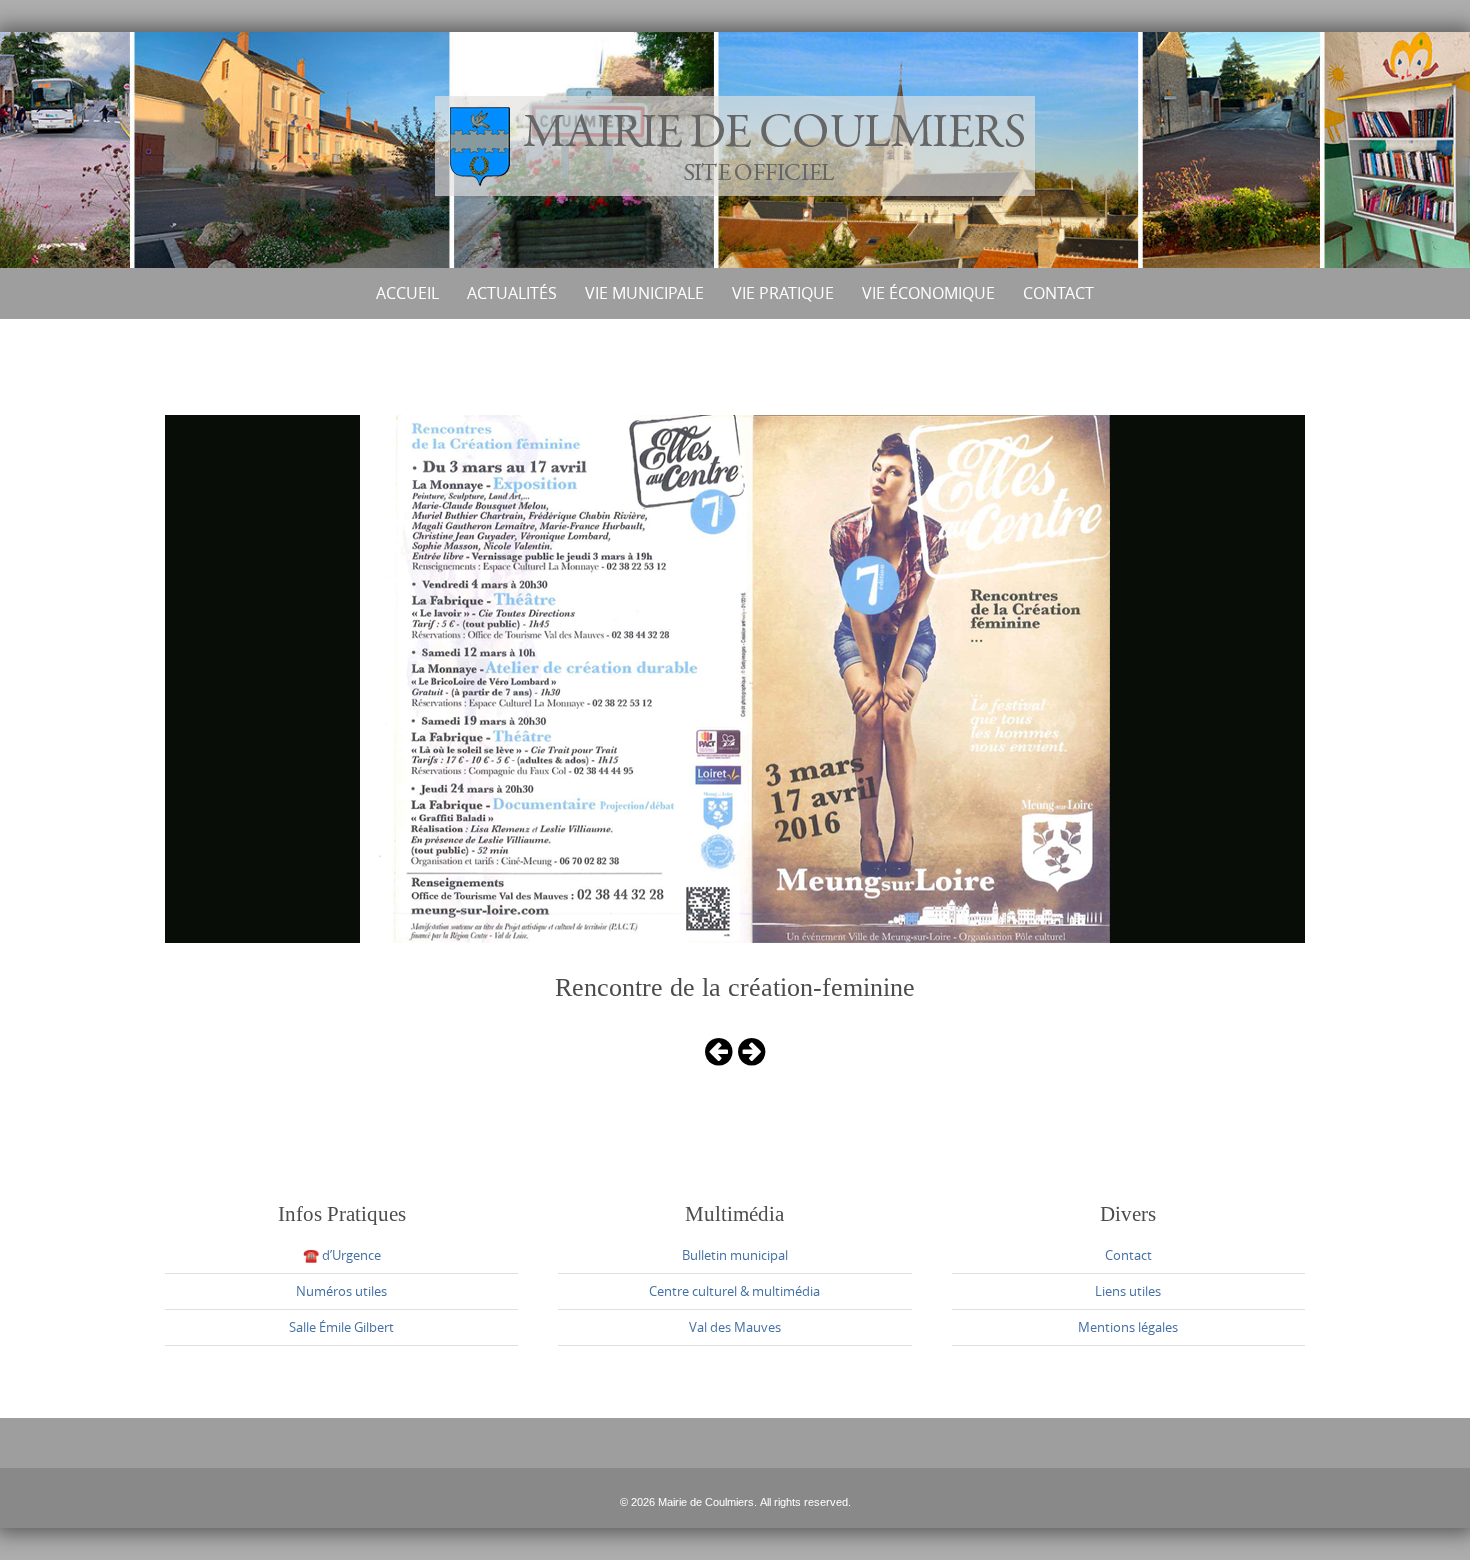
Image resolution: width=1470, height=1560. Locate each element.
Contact (1058, 293)
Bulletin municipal (735, 1255)
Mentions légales (1128, 1327)
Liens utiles (1128, 1291)
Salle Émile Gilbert (341, 1327)
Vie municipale (644, 293)
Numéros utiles (341, 1291)
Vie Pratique (783, 293)
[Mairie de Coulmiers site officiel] (735, 146)
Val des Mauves (735, 1327)
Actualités (512, 293)
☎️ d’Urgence (342, 1255)
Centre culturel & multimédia (734, 1291)
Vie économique (928, 293)
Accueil (407, 293)
